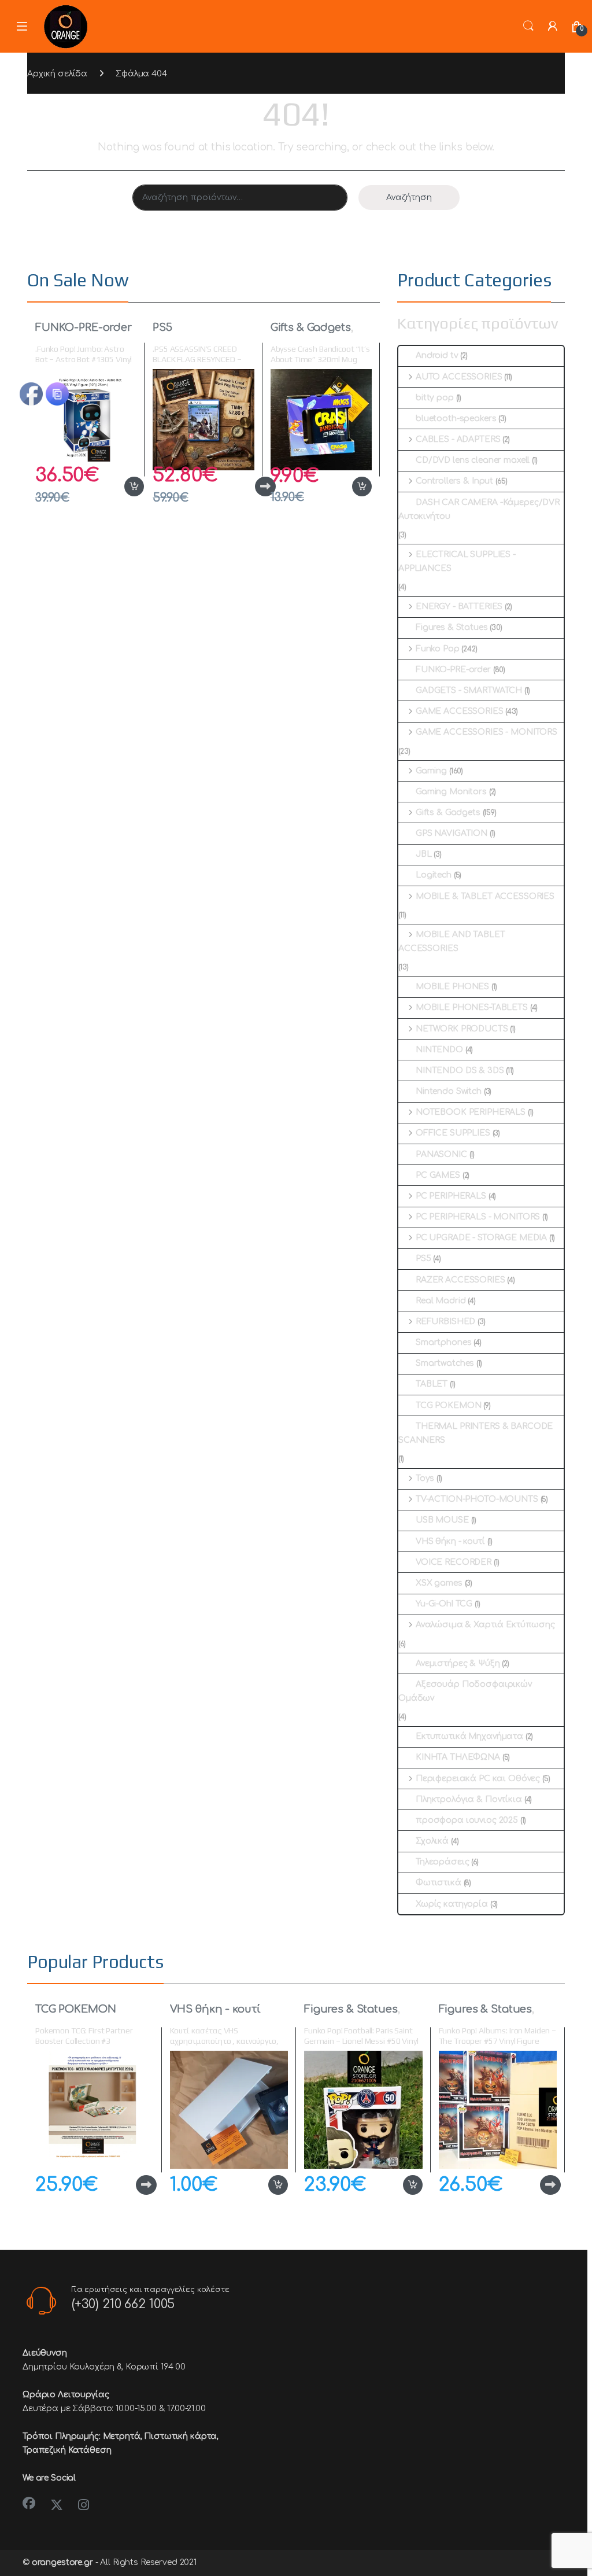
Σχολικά (432, 1841)
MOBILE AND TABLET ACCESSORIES (452, 941)
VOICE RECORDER (454, 1562)
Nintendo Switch (449, 1091)
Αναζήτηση (409, 198)
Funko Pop (438, 649)
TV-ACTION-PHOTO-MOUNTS (477, 1499)
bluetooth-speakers (456, 419)
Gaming (431, 771)
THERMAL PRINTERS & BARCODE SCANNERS (476, 1433)
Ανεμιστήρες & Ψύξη (458, 1663)
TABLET (432, 1384)
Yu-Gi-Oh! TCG (444, 1604)
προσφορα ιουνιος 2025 (467, 1820)
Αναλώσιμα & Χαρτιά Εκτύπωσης (485, 1625)
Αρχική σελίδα (57, 74)
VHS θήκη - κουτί (450, 1541)
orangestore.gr (62, 2562)
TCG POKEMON (448, 1405)
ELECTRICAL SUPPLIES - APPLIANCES (457, 561)
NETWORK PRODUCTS (462, 1029)
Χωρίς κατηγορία (452, 1904)
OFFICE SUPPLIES (453, 1133)
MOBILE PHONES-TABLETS (472, 1007)
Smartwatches (445, 1363)
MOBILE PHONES (452, 987)
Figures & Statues (452, 627)
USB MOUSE (442, 1520)
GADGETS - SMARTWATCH (469, 690)
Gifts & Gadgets (311, 327)
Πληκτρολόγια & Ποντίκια (469, 1799)
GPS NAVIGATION (452, 833)
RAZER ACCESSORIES (460, 1280)
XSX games (439, 1583)
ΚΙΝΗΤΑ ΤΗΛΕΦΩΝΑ (458, 1757)
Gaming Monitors (451, 792)
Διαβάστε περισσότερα (247, 487)
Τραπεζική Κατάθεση (67, 2450)
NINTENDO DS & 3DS (460, 1070)
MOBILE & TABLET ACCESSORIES (485, 896)
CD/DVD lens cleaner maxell (473, 460)
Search (528, 26)
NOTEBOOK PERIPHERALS (471, 1112)
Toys (425, 1478)
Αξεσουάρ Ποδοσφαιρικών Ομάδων (465, 1691)
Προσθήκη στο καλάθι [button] (122, 487)
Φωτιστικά (439, 1883)
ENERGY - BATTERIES (459, 607)
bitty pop (435, 398)
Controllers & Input (454, 481)
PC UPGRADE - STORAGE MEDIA (481, 1238)
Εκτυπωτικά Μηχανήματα (469, 1736)
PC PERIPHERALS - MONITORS (478, 1217)
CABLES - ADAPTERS (458, 439)
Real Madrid (441, 1301)
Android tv (437, 355)
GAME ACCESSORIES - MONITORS (486, 732)
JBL (424, 854)
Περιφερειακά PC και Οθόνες (478, 1779)
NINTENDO (439, 1050)
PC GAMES (438, 1175)
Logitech (434, 875)
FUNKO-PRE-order (84, 327)
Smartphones (443, 1342)
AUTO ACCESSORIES (459, 377)
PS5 (162, 327)
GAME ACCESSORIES (460, 711)
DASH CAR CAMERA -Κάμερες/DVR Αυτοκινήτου (479, 509)
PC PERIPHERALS (451, 1196)
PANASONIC (441, 1154)
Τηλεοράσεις (442, 1862)
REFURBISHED (445, 1322)
